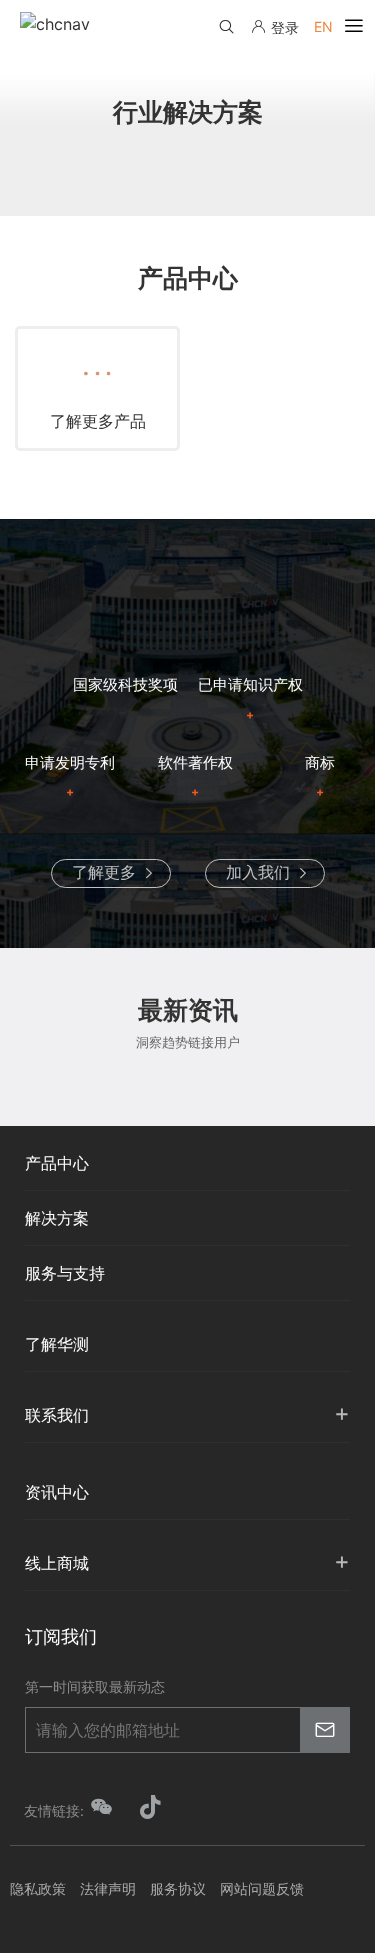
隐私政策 (38, 1888)
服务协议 (178, 1888)
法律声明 (108, 1888)
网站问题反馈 (262, 1888)
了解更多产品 (98, 421)
